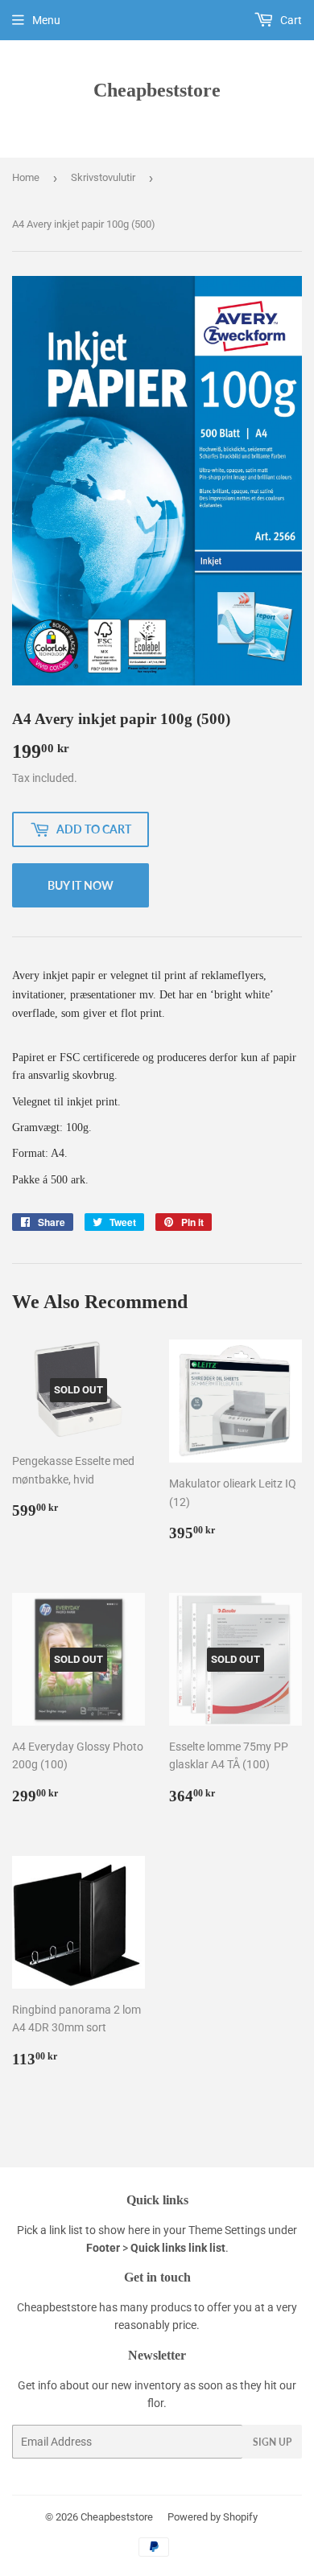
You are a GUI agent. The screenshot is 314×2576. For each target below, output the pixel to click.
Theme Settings (227, 2230)
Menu (46, 20)
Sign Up (272, 2442)
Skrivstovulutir (103, 177)
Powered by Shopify (213, 2517)
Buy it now (81, 885)
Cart (290, 20)
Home (26, 177)
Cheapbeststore (157, 90)
